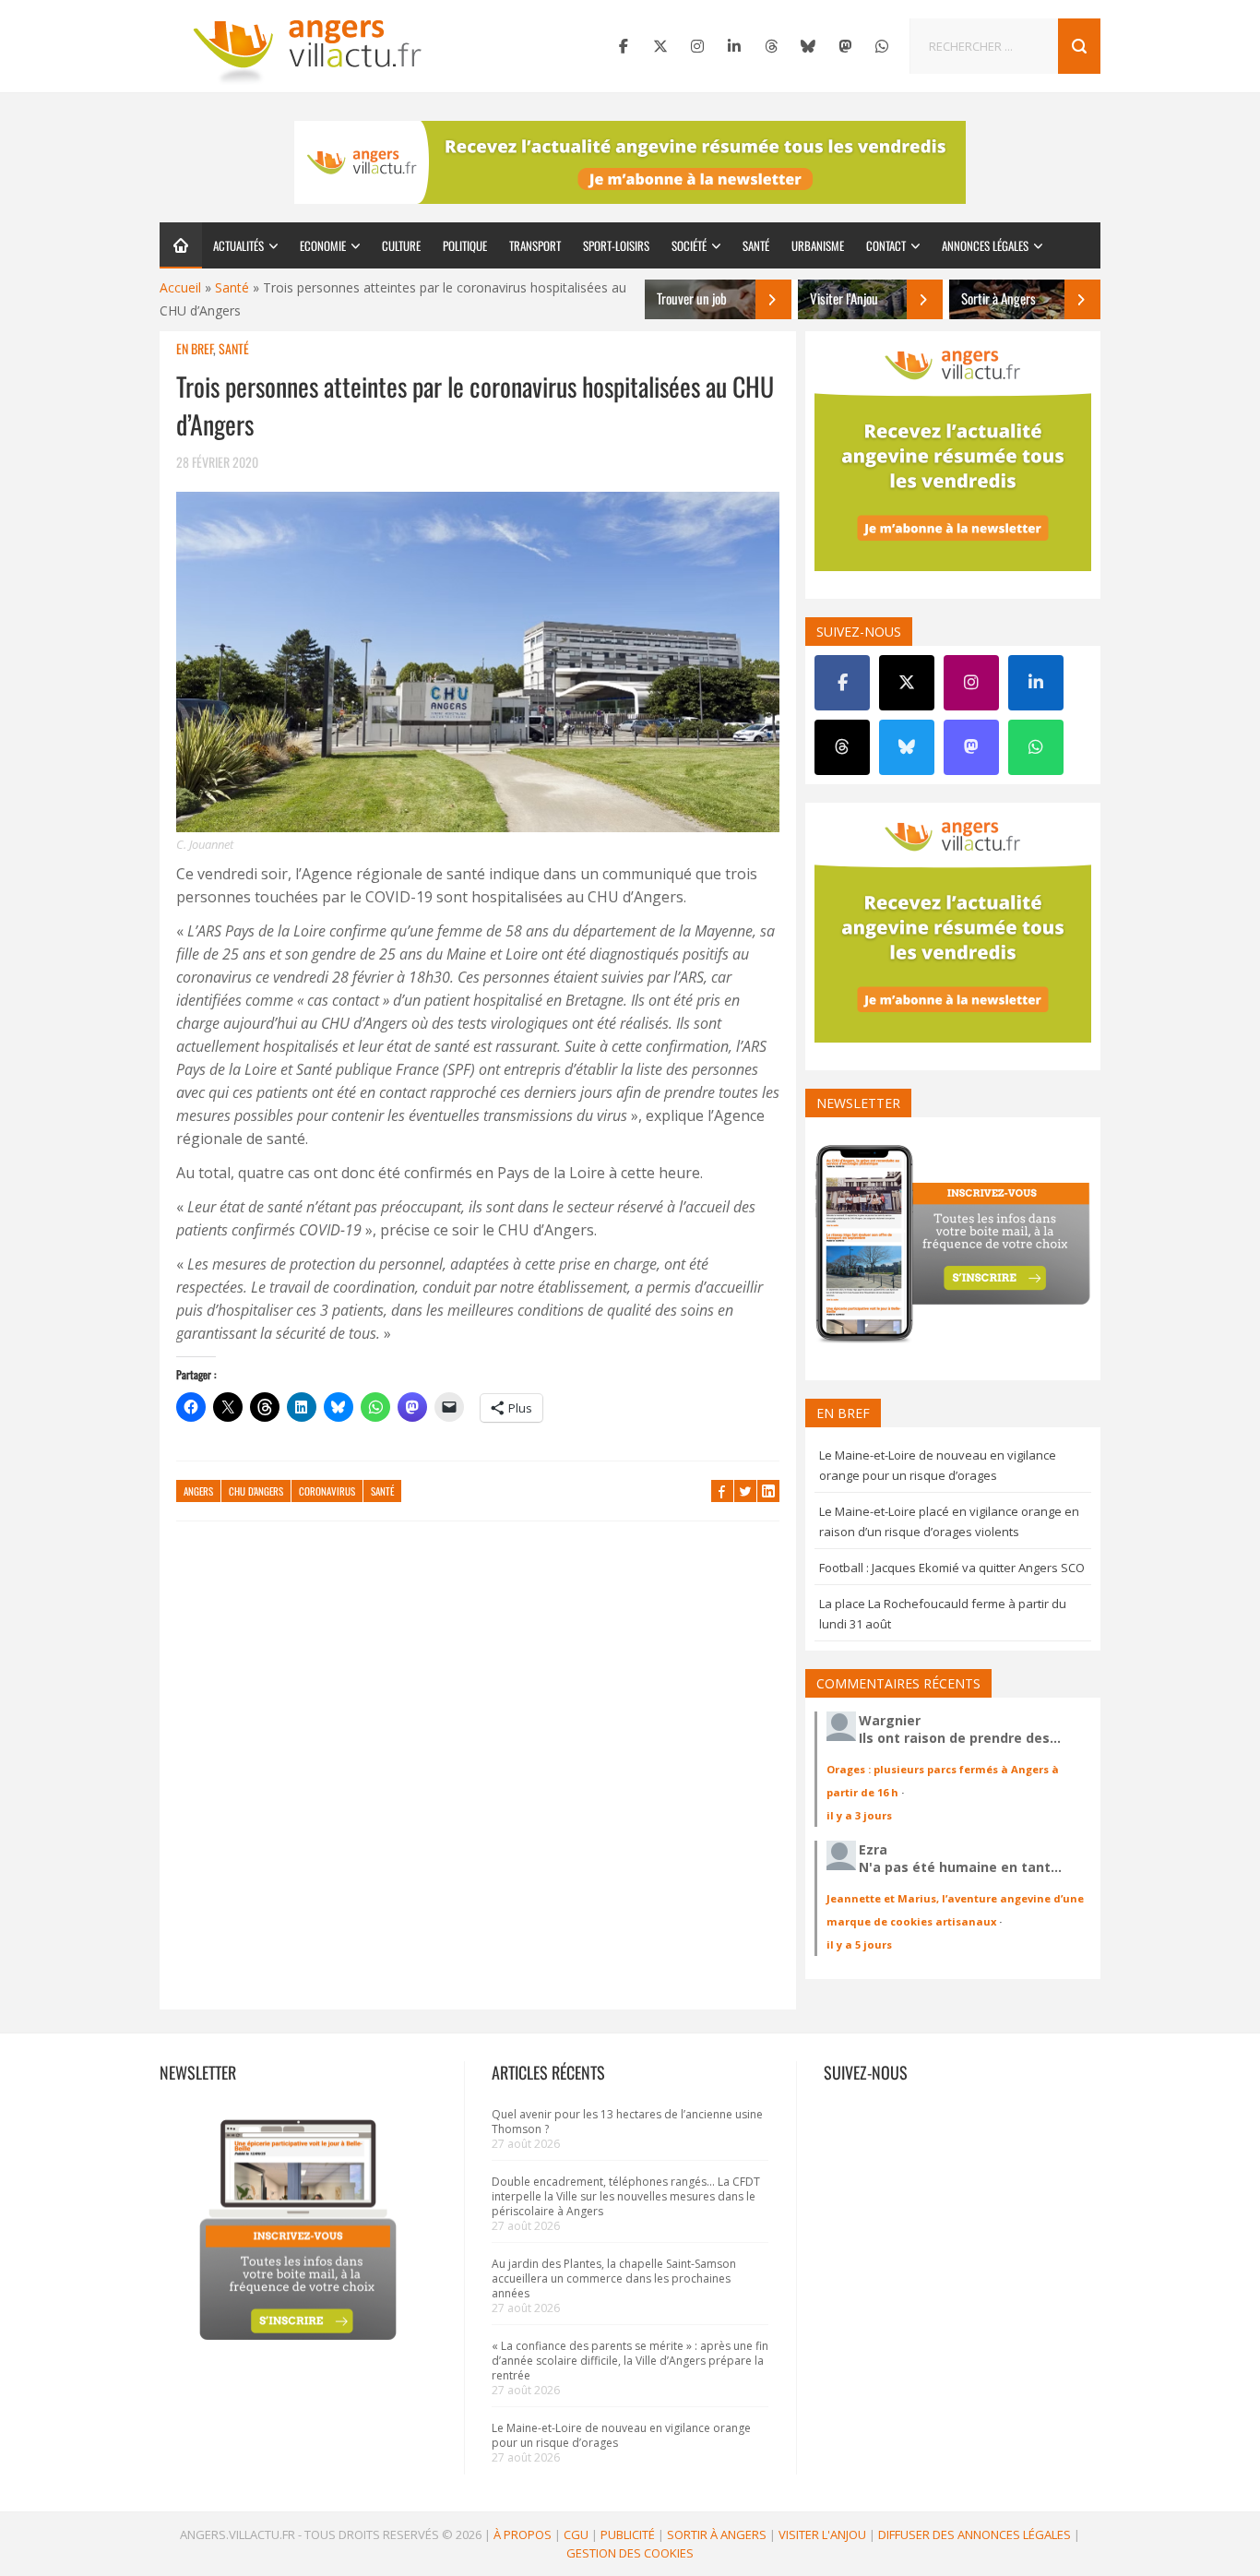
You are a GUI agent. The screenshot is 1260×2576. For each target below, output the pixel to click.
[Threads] (771, 46)
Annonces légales (985, 245)
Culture (401, 245)
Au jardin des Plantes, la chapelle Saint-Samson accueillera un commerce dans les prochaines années (614, 2278)
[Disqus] (478, 1774)
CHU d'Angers (256, 1491)
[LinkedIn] (734, 46)
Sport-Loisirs (616, 245)
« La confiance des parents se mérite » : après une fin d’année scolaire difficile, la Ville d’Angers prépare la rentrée (630, 2361)
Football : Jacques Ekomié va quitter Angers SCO (952, 1568)
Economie (323, 245)
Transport (535, 245)
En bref (195, 348)
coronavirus (327, 1491)
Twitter (745, 1491)
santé (382, 1491)
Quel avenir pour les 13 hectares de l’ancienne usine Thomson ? (627, 2122)
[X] (660, 46)
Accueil (180, 287)
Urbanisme (818, 245)
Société (689, 245)
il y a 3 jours (859, 1815)
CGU (576, 2534)
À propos (523, 2534)
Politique (465, 245)
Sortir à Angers (717, 2534)
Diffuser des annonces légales (975, 2534)
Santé (756, 245)
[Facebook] (624, 46)
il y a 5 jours (859, 1944)
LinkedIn (768, 1491)
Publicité (628, 2534)
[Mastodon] (845, 46)
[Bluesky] (808, 46)
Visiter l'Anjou (822, 2534)
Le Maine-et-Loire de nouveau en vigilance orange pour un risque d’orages (621, 2435)
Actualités (238, 245)
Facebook (722, 1491)
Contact (886, 245)
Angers (198, 1491)
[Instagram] (697, 46)
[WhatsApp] (882, 46)
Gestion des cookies (630, 2553)
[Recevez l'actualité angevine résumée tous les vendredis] (630, 162)
